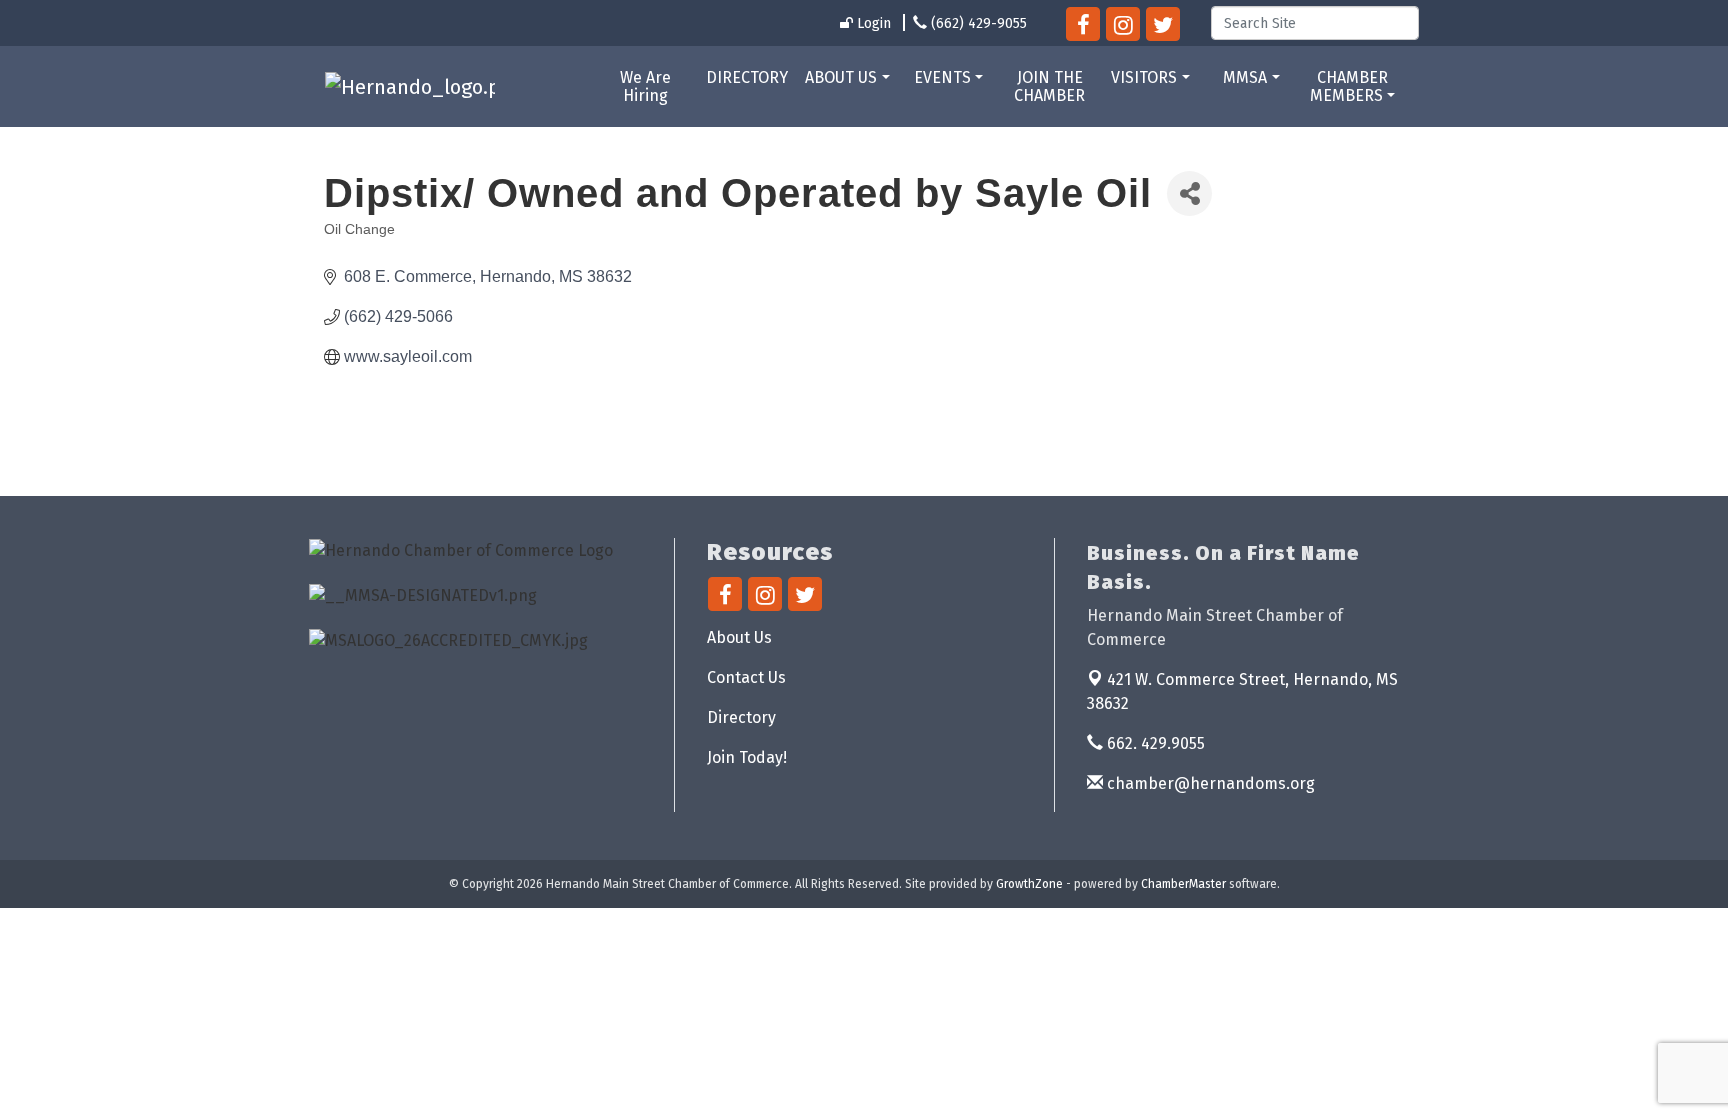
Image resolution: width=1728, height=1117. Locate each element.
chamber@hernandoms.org (1209, 783)
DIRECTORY (747, 77)
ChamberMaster (1183, 884)
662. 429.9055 (1154, 743)
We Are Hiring (645, 86)
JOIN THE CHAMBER (1049, 86)
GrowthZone (1029, 884)
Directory (741, 717)
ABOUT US (841, 77)
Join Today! (747, 757)
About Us (739, 637)
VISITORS (1144, 77)
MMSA (1245, 77)
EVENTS (942, 77)
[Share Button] (1189, 193)
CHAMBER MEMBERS (1349, 86)
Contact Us (746, 677)
